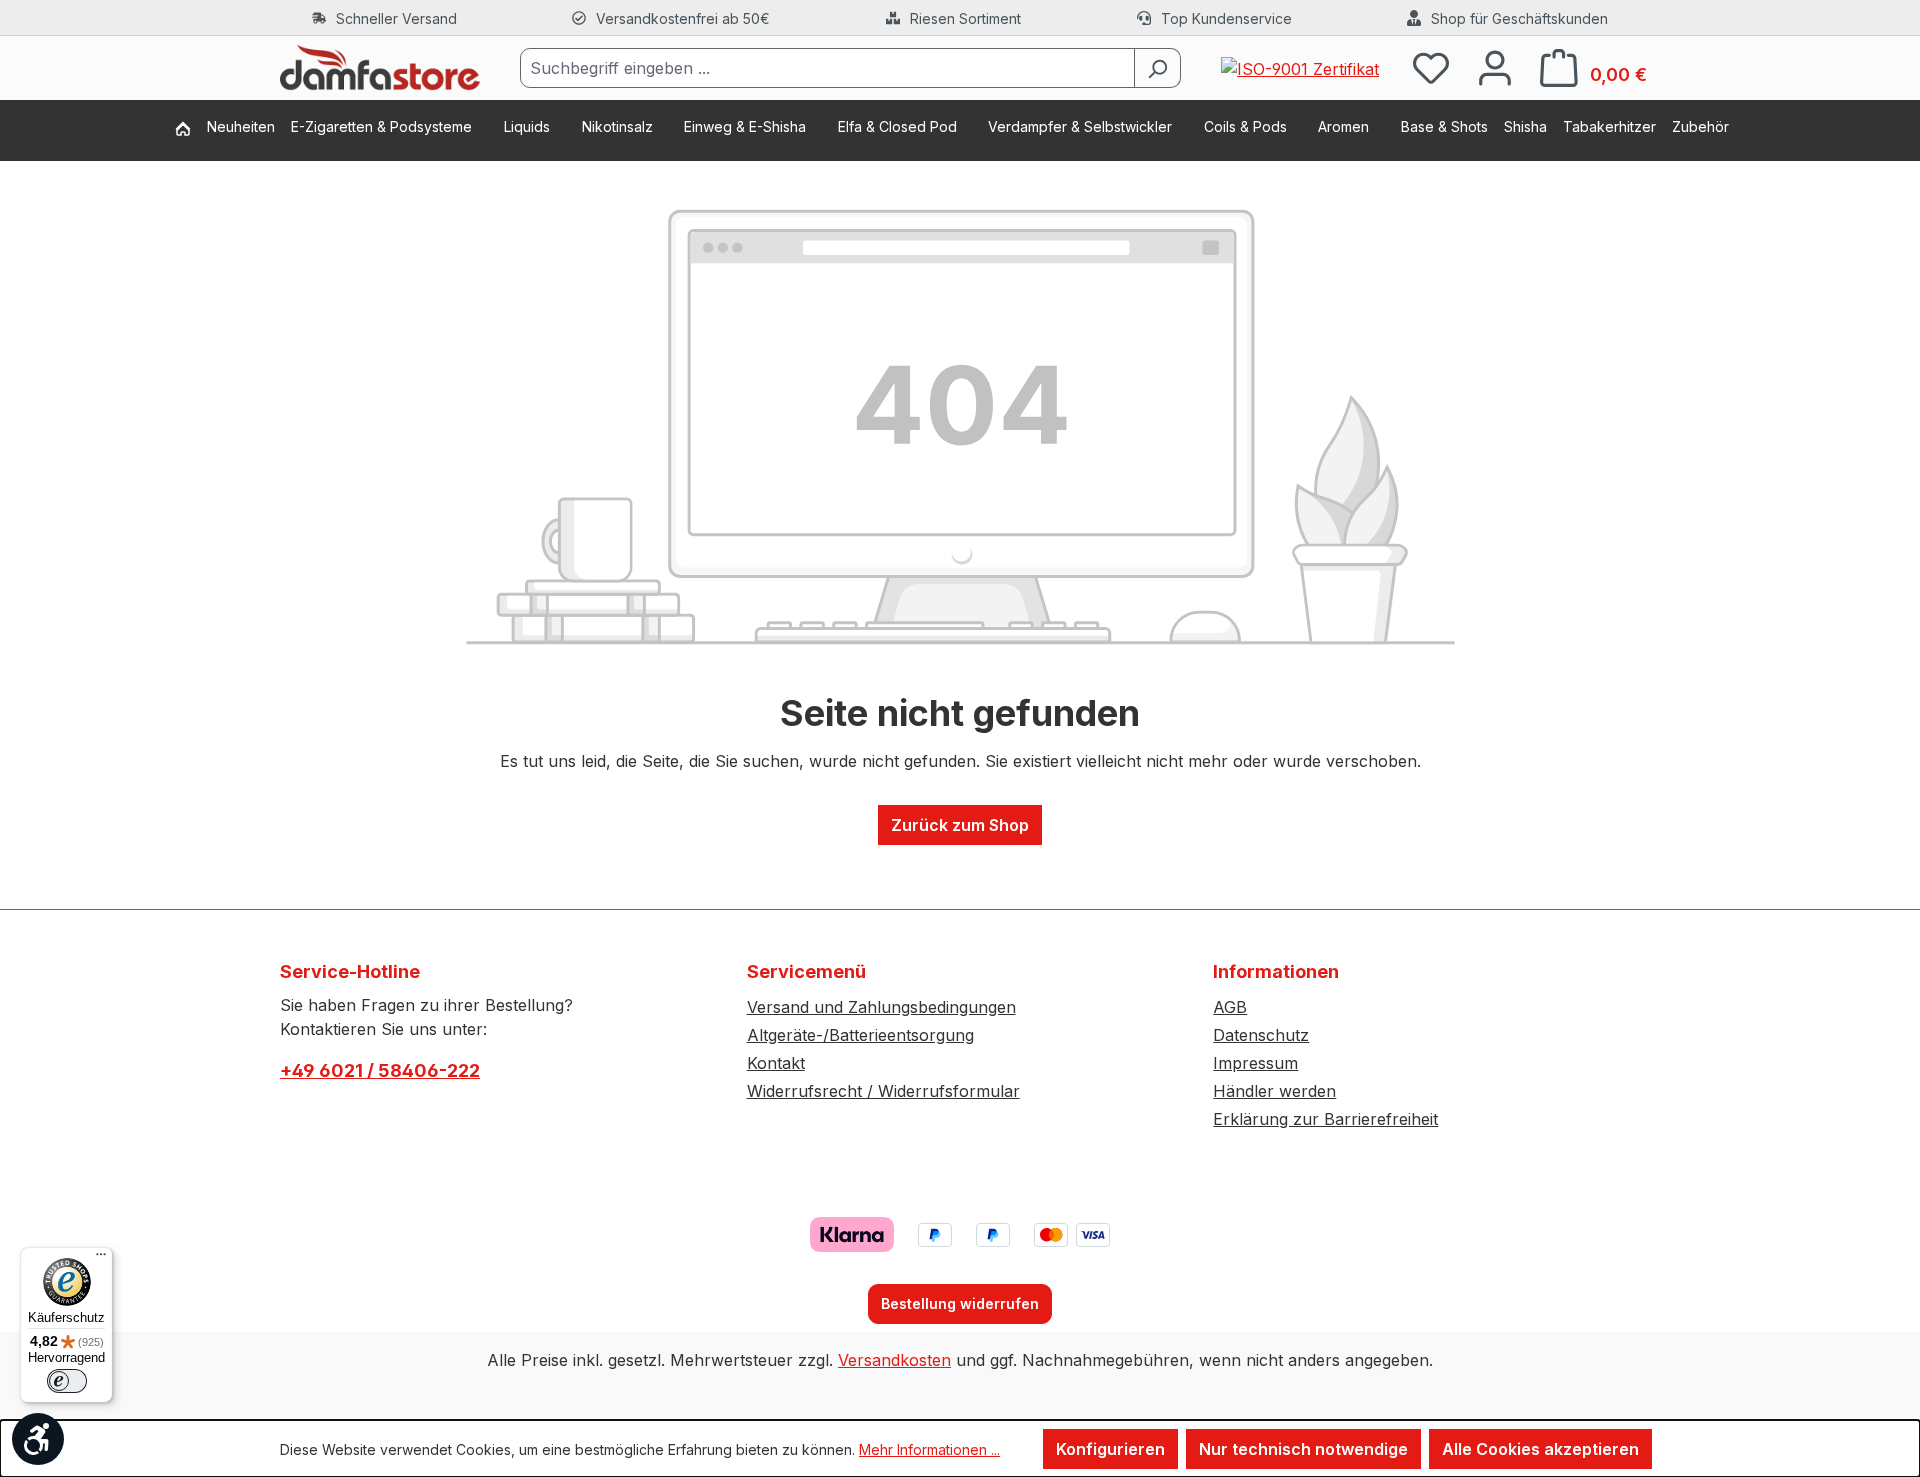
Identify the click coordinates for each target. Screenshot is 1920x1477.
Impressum (1255, 1063)
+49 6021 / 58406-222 (380, 1070)
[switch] (67, 1381)
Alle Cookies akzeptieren (1540, 1449)
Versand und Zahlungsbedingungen (881, 1007)
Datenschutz (1261, 1035)
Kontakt (776, 1063)
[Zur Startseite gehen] (380, 68)
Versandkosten (894, 1360)
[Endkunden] (191, 130)
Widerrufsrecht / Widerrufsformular (883, 1091)
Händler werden (1274, 1091)
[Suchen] (1157, 68)
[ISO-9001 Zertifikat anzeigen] (1300, 67)
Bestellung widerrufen (960, 1303)
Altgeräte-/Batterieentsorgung (860, 1035)
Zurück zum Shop (960, 825)
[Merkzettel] (1431, 67)
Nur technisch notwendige (1303, 1449)
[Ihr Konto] (1495, 67)
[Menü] (101, 1259)
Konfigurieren (1110, 1449)
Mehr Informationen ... (929, 1449)
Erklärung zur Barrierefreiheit (1325, 1119)
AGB (1230, 1007)
